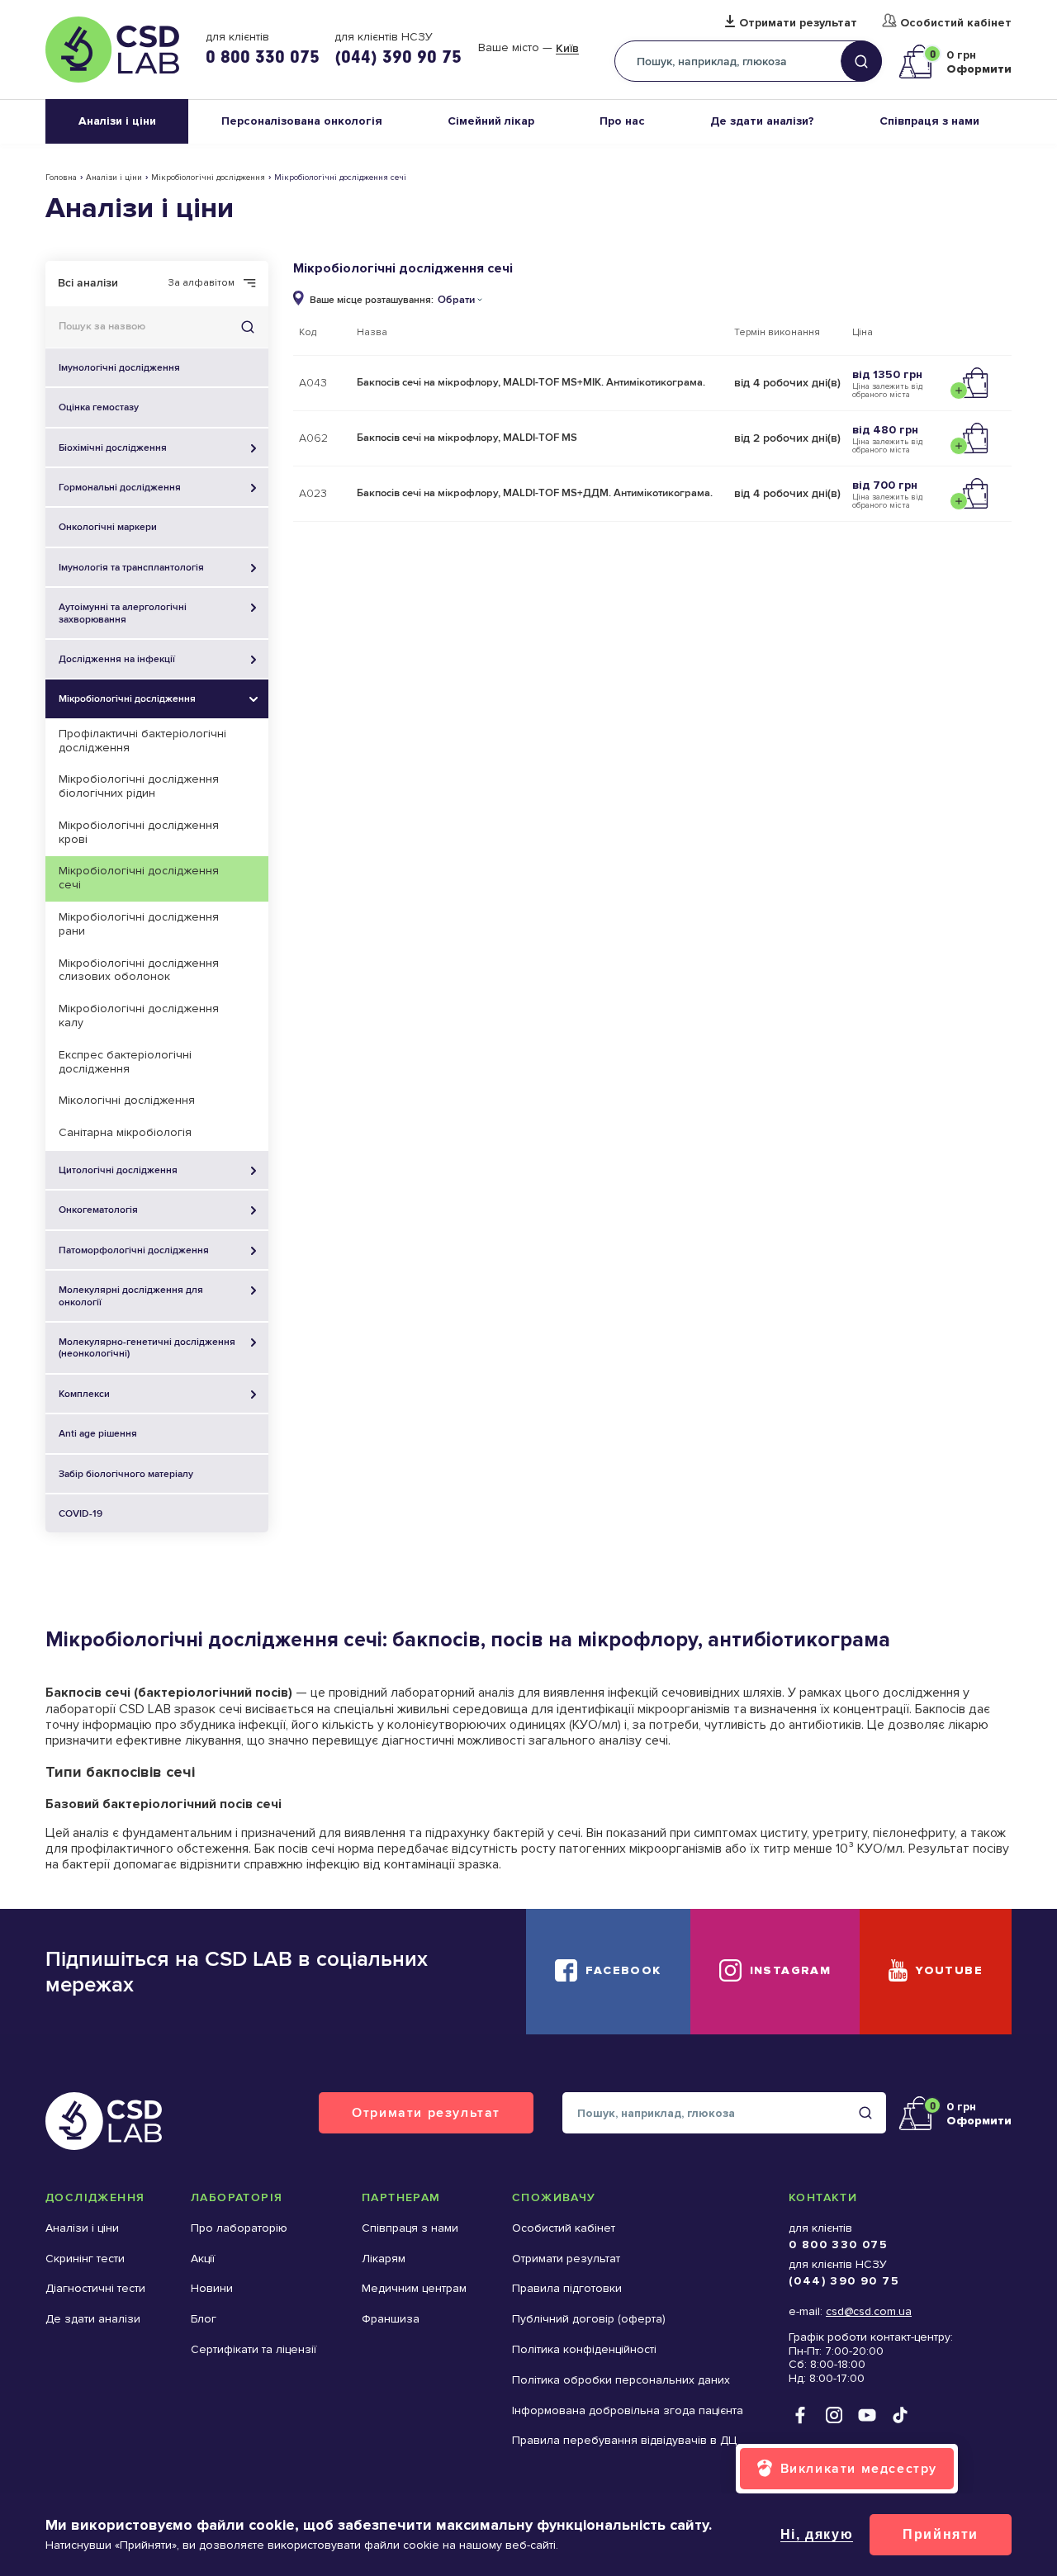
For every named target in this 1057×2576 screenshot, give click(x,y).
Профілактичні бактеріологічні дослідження (142, 741)
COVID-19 (81, 1513)
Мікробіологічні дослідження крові (139, 832)
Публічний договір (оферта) (589, 2319)
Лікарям (384, 2259)
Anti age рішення (98, 1433)
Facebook (623, 1970)
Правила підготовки (567, 2288)
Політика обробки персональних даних (621, 2380)
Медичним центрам (414, 2288)
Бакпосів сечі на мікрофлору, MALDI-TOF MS (467, 438)
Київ (567, 49)
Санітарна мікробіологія (125, 1132)
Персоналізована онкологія (302, 121)
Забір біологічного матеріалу (126, 1474)
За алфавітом (201, 283)
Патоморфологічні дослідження (134, 1250)
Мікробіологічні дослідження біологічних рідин (139, 786)
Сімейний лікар (491, 121)
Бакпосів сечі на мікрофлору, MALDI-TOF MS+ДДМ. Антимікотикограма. (535, 493)
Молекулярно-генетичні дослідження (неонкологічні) (147, 1347)
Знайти (248, 327)
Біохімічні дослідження (113, 447)
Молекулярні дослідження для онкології (131, 1295)
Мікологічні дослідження (127, 1100)
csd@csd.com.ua (869, 2311)
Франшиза (391, 2319)
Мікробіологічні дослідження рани (139, 924)
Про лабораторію (239, 2228)
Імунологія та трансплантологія (131, 567)
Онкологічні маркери (108, 527)
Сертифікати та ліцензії (254, 2349)
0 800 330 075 (263, 56)
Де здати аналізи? (762, 121)
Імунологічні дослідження (119, 367)
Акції (203, 2259)
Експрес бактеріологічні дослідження (125, 1062)
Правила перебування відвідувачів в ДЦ (624, 2440)
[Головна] (112, 50)
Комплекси (84, 1394)
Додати (973, 383)
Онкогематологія (98, 1210)
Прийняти (941, 2534)
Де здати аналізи (93, 2319)
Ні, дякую (817, 2534)
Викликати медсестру (859, 2468)
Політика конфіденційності (584, 2349)
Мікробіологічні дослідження (208, 178)
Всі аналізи (88, 283)
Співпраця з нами (929, 121)
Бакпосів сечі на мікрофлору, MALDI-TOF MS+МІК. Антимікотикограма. (531, 382)
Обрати (456, 300)
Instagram (791, 1970)
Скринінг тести (85, 2259)
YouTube (949, 1970)
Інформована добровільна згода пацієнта (628, 2410)
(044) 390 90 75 (398, 56)
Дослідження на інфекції (117, 659)
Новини (212, 2288)
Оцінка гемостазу (99, 407)
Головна (61, 178)
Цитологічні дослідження (118, 1170)
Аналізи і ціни (117, 121)
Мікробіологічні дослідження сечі (139, 878)
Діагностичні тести (95, 2288)
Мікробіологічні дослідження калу (139, 1016)
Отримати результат (798, 23)
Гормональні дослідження (120, 487)
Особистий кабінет (956, 23)
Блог (204, 2319)
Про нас (622, 121)
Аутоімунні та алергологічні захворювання (123, 613)
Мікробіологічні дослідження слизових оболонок (139, 970)
